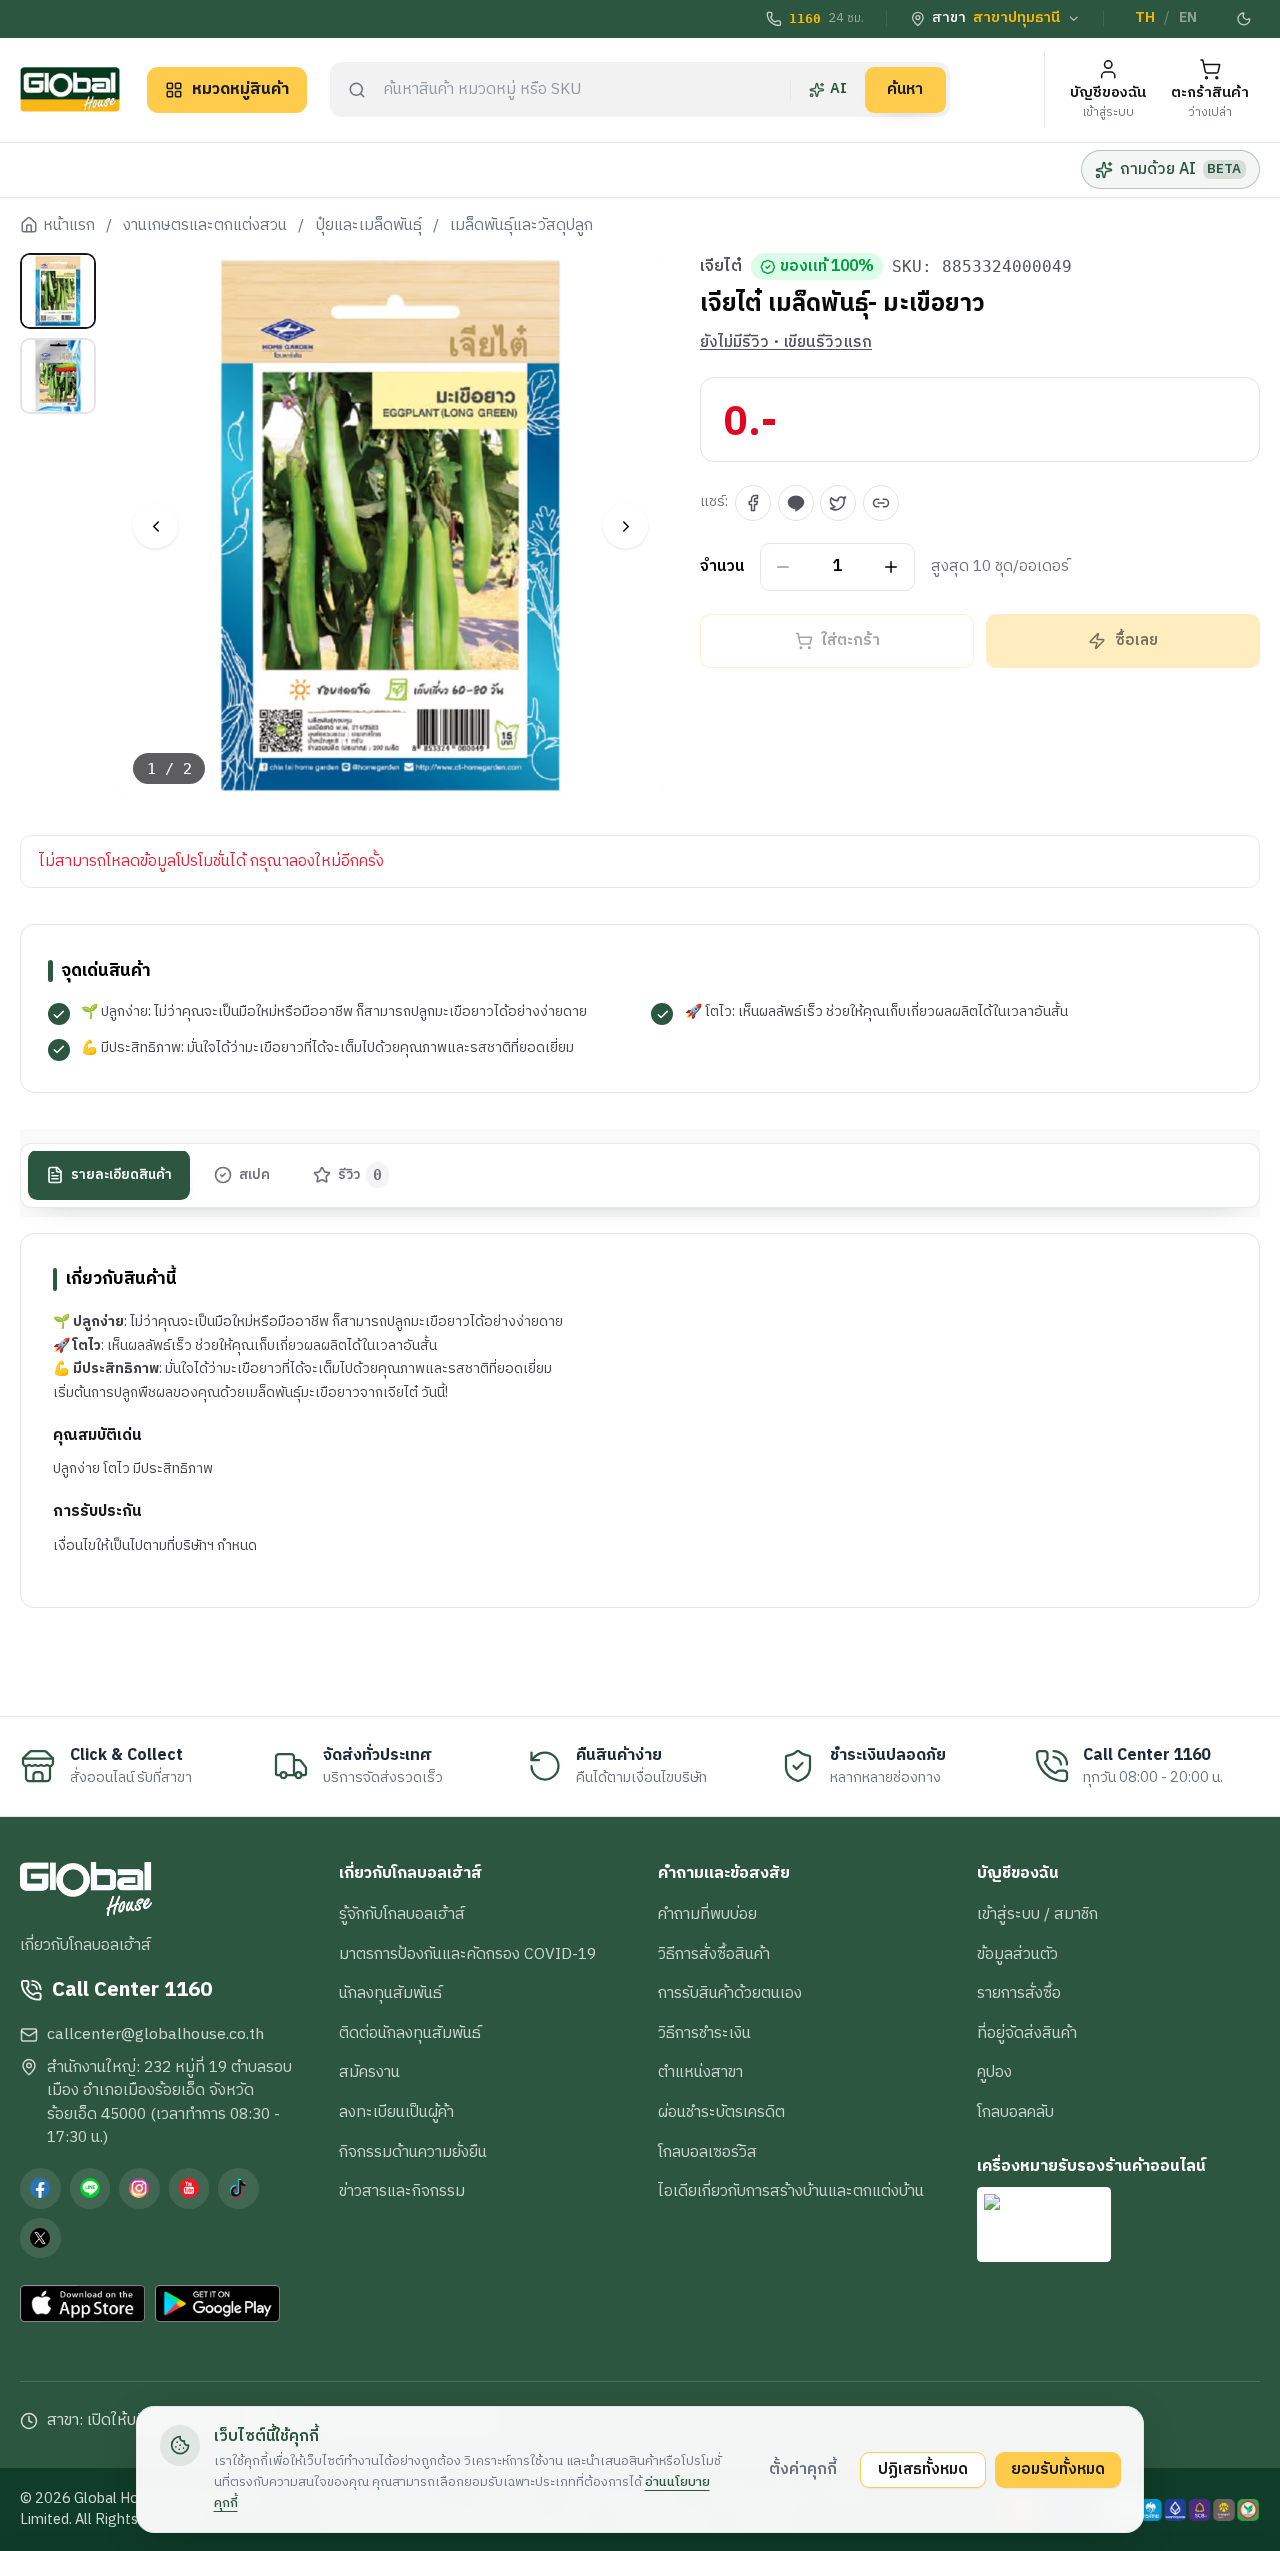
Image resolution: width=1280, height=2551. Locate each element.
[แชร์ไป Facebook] (753, 503)
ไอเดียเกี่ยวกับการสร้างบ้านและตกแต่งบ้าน (791, 2191)
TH (1145, 18)
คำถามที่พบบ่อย (707, 1914)
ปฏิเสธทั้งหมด (923, 2469)
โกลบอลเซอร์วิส (707, 2152)
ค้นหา (905, 89)
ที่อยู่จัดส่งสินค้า (1027, 2033)
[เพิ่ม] (891, 567)
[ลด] (783, 567)
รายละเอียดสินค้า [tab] (121, 1175)
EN (1188, 18)
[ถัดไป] (625, 526)
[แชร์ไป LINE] (796, 503)
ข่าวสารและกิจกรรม (402, 2191)
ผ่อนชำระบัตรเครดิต (721, 2112)
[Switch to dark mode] (1245, 19)
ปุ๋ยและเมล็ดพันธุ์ (369, 226)
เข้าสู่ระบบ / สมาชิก (1037, 1914)
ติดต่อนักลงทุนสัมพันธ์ (410, 2033)
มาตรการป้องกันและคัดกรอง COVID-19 (467, 1954)
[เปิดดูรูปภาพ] (391, 526)
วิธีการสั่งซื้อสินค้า (714, 1954)
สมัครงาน (369, 2072)
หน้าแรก (69, 226)
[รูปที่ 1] (58, 291)
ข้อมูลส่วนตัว (1017, 1954)
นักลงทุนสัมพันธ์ (390, 1993)
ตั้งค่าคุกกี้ (803, 2469)
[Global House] (70, 89)
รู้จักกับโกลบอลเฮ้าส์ (402, 1914)
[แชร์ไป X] (838, 503)
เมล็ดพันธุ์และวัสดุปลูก (521, 226)
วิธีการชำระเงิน (704, 2033)
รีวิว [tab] (360, 1175)
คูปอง (994, 2072)
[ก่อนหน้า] (155, 526)
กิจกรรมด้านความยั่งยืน (413, 2152)
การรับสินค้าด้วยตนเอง (730, 1993)
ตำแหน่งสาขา (700, 2072)
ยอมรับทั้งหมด (1058, 2469)
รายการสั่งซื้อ (1019, 1993)
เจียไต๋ (721, 267)
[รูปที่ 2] (58, 376)
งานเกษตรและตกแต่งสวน (205, 226)
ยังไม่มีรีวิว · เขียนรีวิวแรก (786, 343)
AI (838, 89)
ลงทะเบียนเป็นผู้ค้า (396, 2112)
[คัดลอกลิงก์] (881, 503)
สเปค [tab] (254, 1175)
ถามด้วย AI (1180, 169)
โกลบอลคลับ (1015, 2112)
